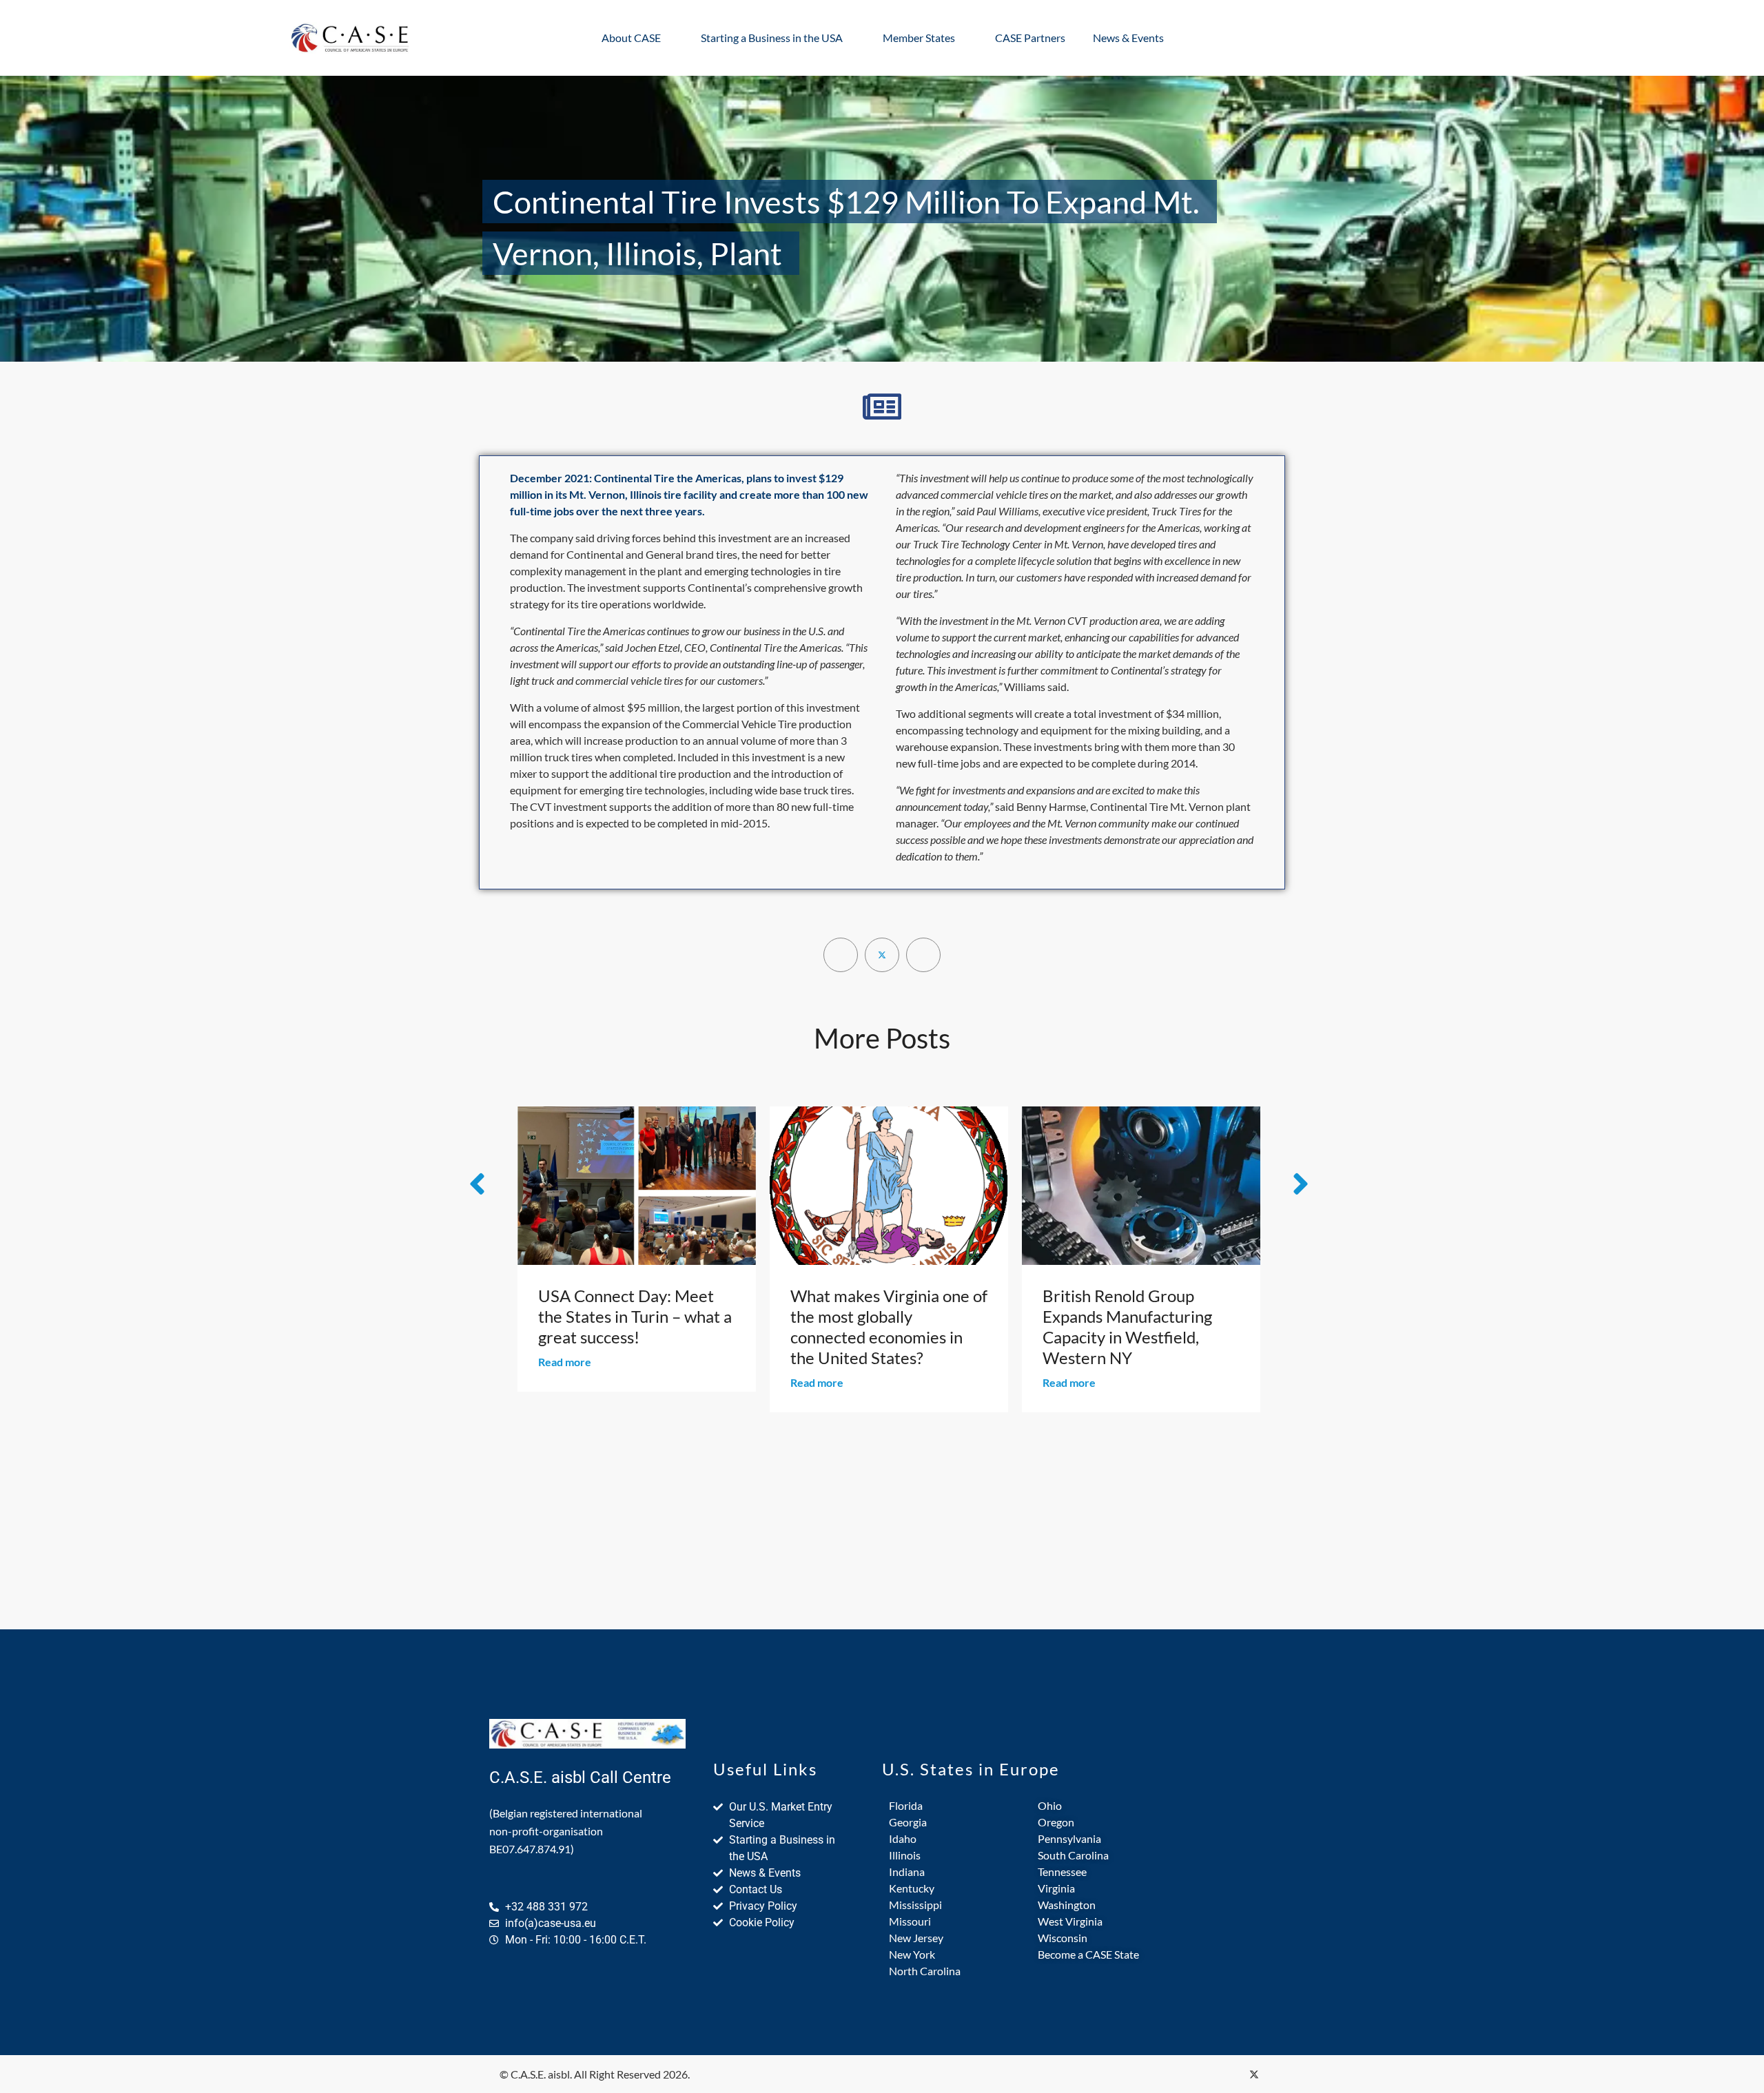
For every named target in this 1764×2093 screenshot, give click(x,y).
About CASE (631, 38)
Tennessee (1062, 1872)
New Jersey (916, 1938)
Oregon (1056, 1822)
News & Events (1128, 38)
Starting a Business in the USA (772, 38)
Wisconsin (1063, 1938)
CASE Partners (1030, 38)
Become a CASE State (1088, 1954)
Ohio (1050, 1805)
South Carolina (1073, 1855)
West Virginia (1070, 1921)
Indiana (907, 1872)
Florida (906, 1805)
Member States (919, 38)
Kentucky (912, 1888)
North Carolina (925, 1971)
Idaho (903, 1838)
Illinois (905, 1855)
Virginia (1056, 1888)
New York (912, 1954)
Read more (565, 1382)
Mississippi (915, 1905)
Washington (1067, 1905)
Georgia (908, 1822)
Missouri (910, 1921)
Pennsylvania (1069, 1838)
